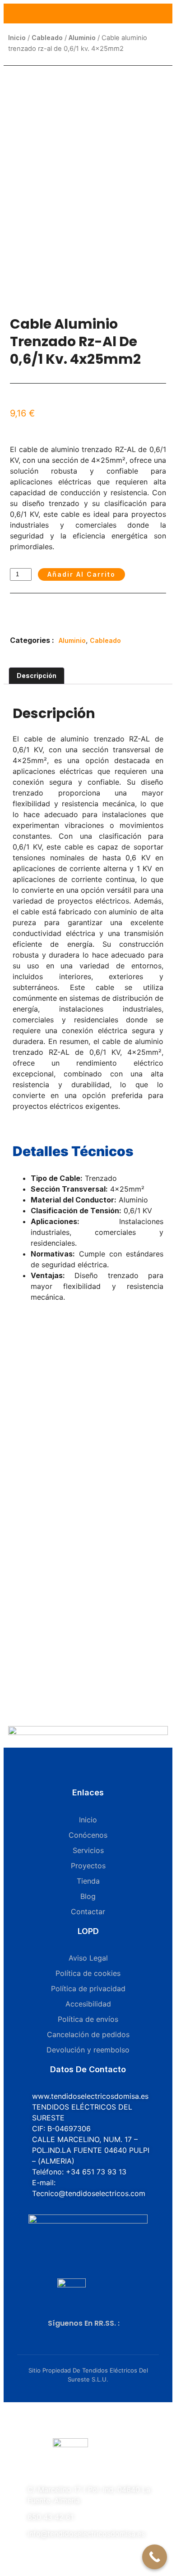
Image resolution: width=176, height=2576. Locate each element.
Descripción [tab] (37, 676)
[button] (20, 616)
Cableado (47, 38)
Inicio (17, 38)
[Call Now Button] (155, 2557)
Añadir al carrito (81, 574)
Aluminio (82, 38)
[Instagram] (81, 2333)
